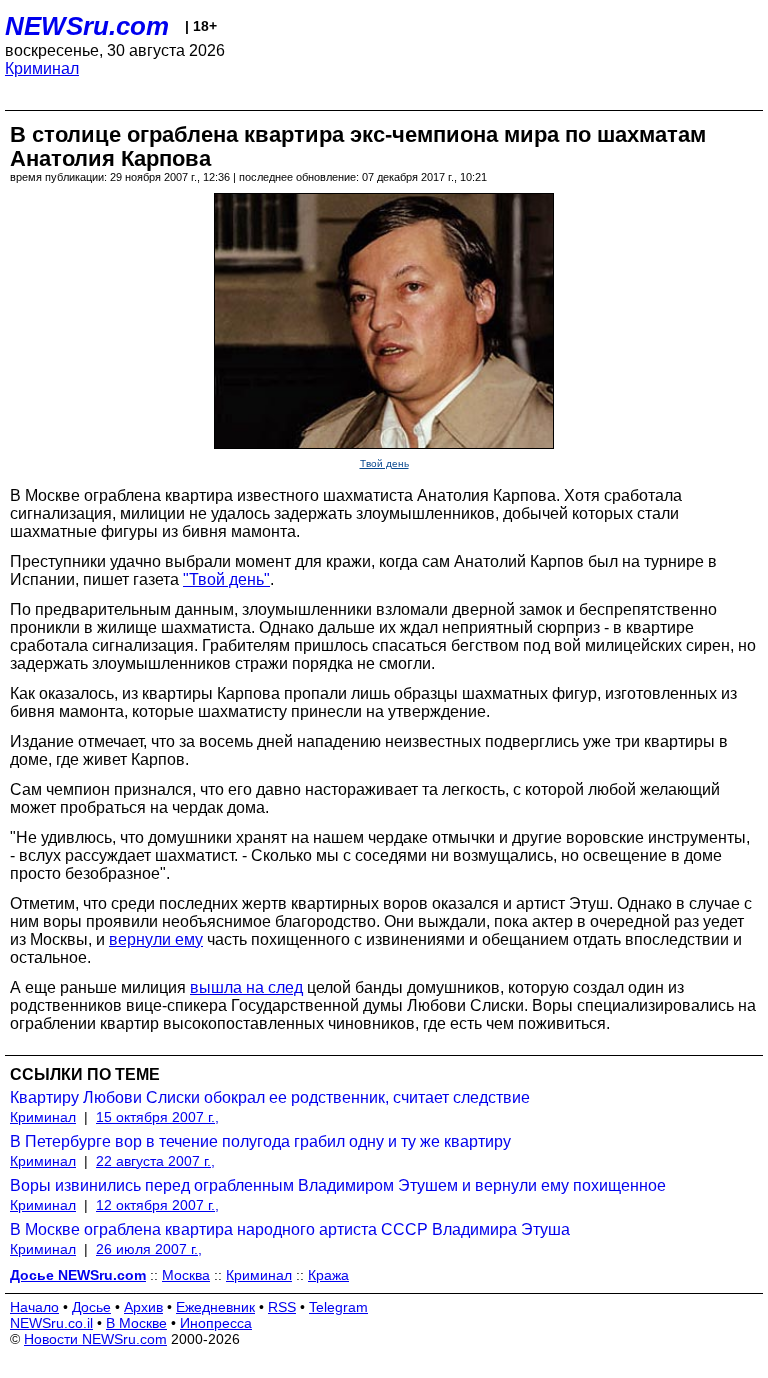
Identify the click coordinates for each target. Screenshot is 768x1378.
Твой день (384, 463)
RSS (282, 1307)
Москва (186, 1275)
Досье (91, 1307)
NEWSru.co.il (51, 1323)
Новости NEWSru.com (95, 1339)
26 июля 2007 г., (149, 1249)
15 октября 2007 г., (157, 1117)
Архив (143, 1307)
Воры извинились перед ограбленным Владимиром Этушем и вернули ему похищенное (338, 1185)
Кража (328, 1275)
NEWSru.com (87, 26)
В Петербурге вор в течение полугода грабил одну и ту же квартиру (260, 1141)
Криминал (42, 68)
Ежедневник (215, 1307)
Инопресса (216, 1323)
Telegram (338, 1307)
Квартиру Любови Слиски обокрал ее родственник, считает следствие (270, 1097)
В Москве (136, 1323)
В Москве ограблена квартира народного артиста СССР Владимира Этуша (290, 1229)
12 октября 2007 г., (157, 1205)
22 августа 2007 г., (155, 1161)
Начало (34, 1307)
